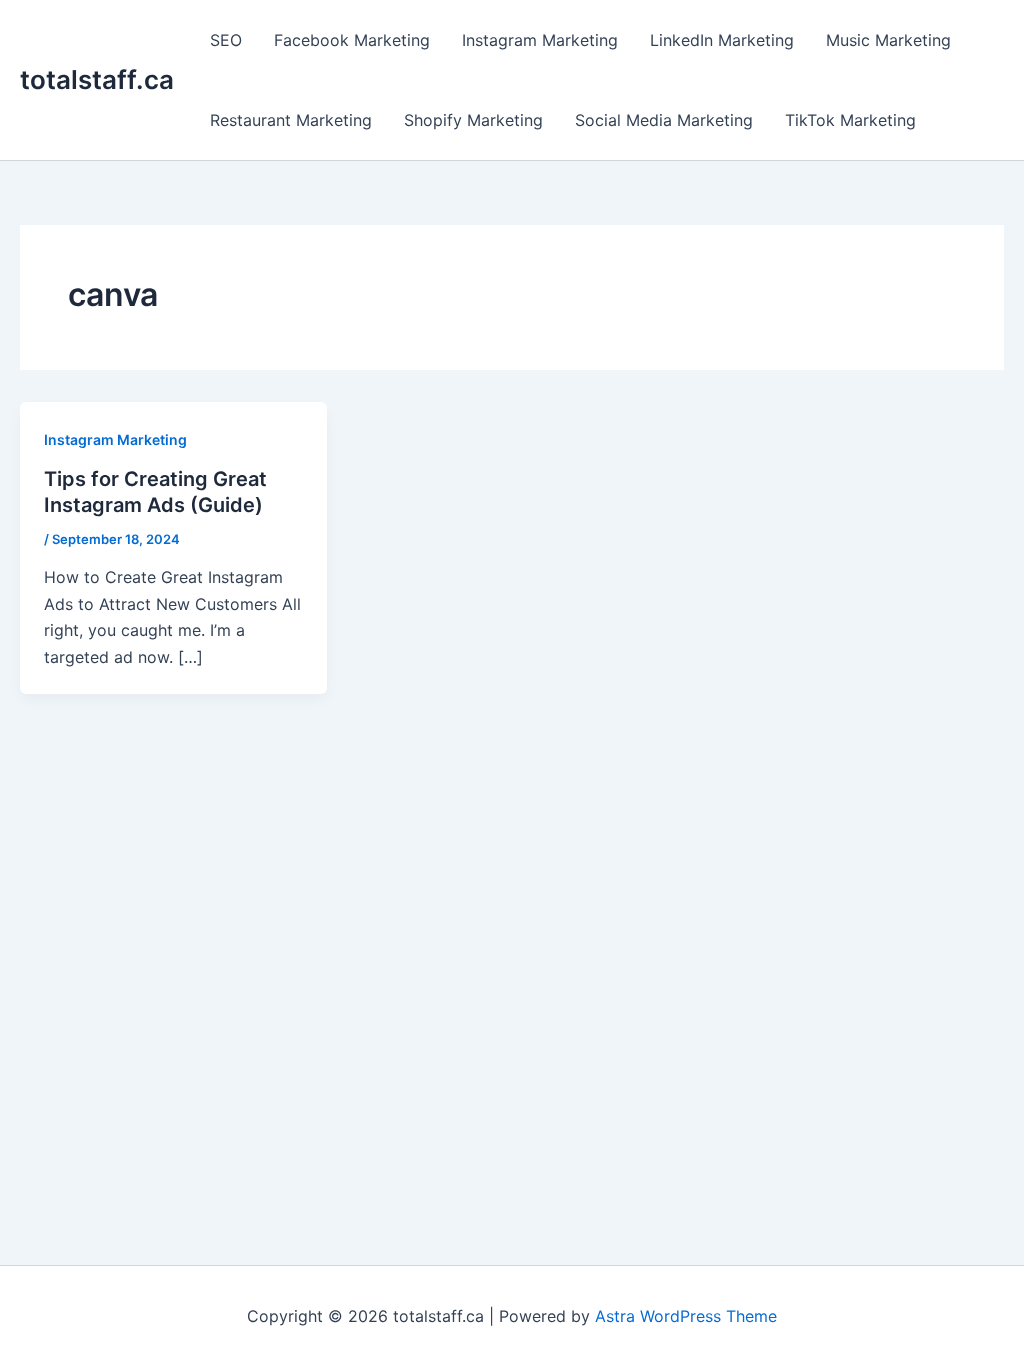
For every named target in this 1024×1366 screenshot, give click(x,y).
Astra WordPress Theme (686, 1316)
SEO (226, 40)
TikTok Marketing (850, 120)
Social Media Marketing (664, 120)
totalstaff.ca (97, 79)
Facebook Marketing (352, 40)
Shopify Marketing (473, 120)
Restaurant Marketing (291, 120)
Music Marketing (888, 40)
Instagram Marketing (540, 40)
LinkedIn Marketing (722, 40)
